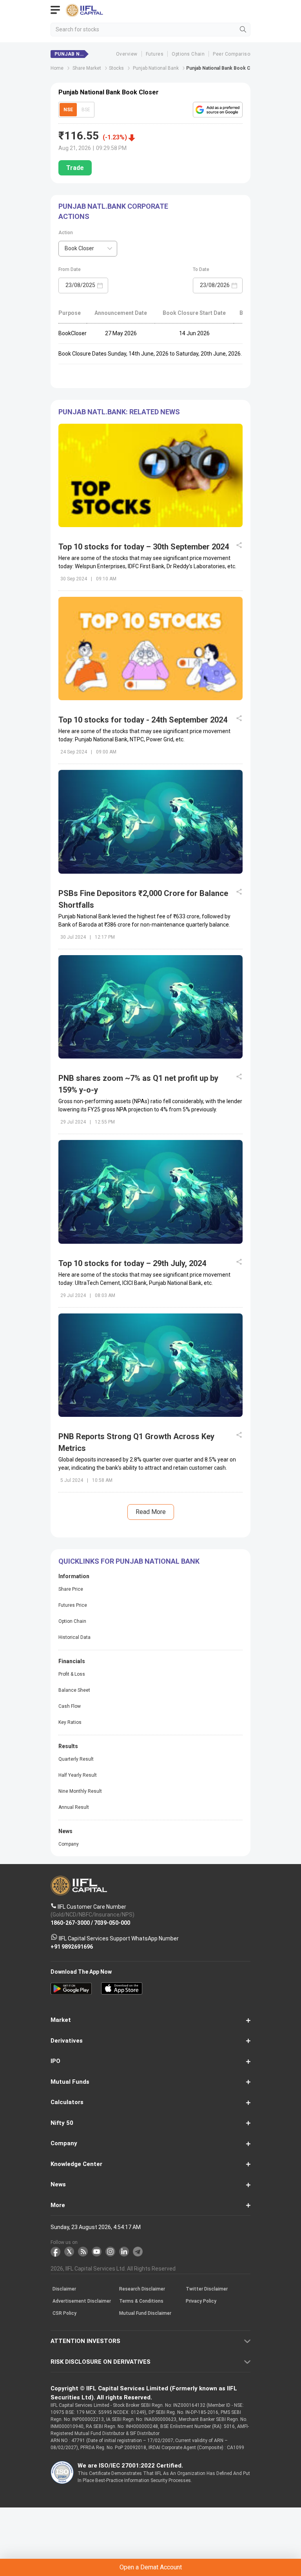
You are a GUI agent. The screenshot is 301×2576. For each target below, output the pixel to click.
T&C (96, 1322)
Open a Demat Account (150, 1302)
